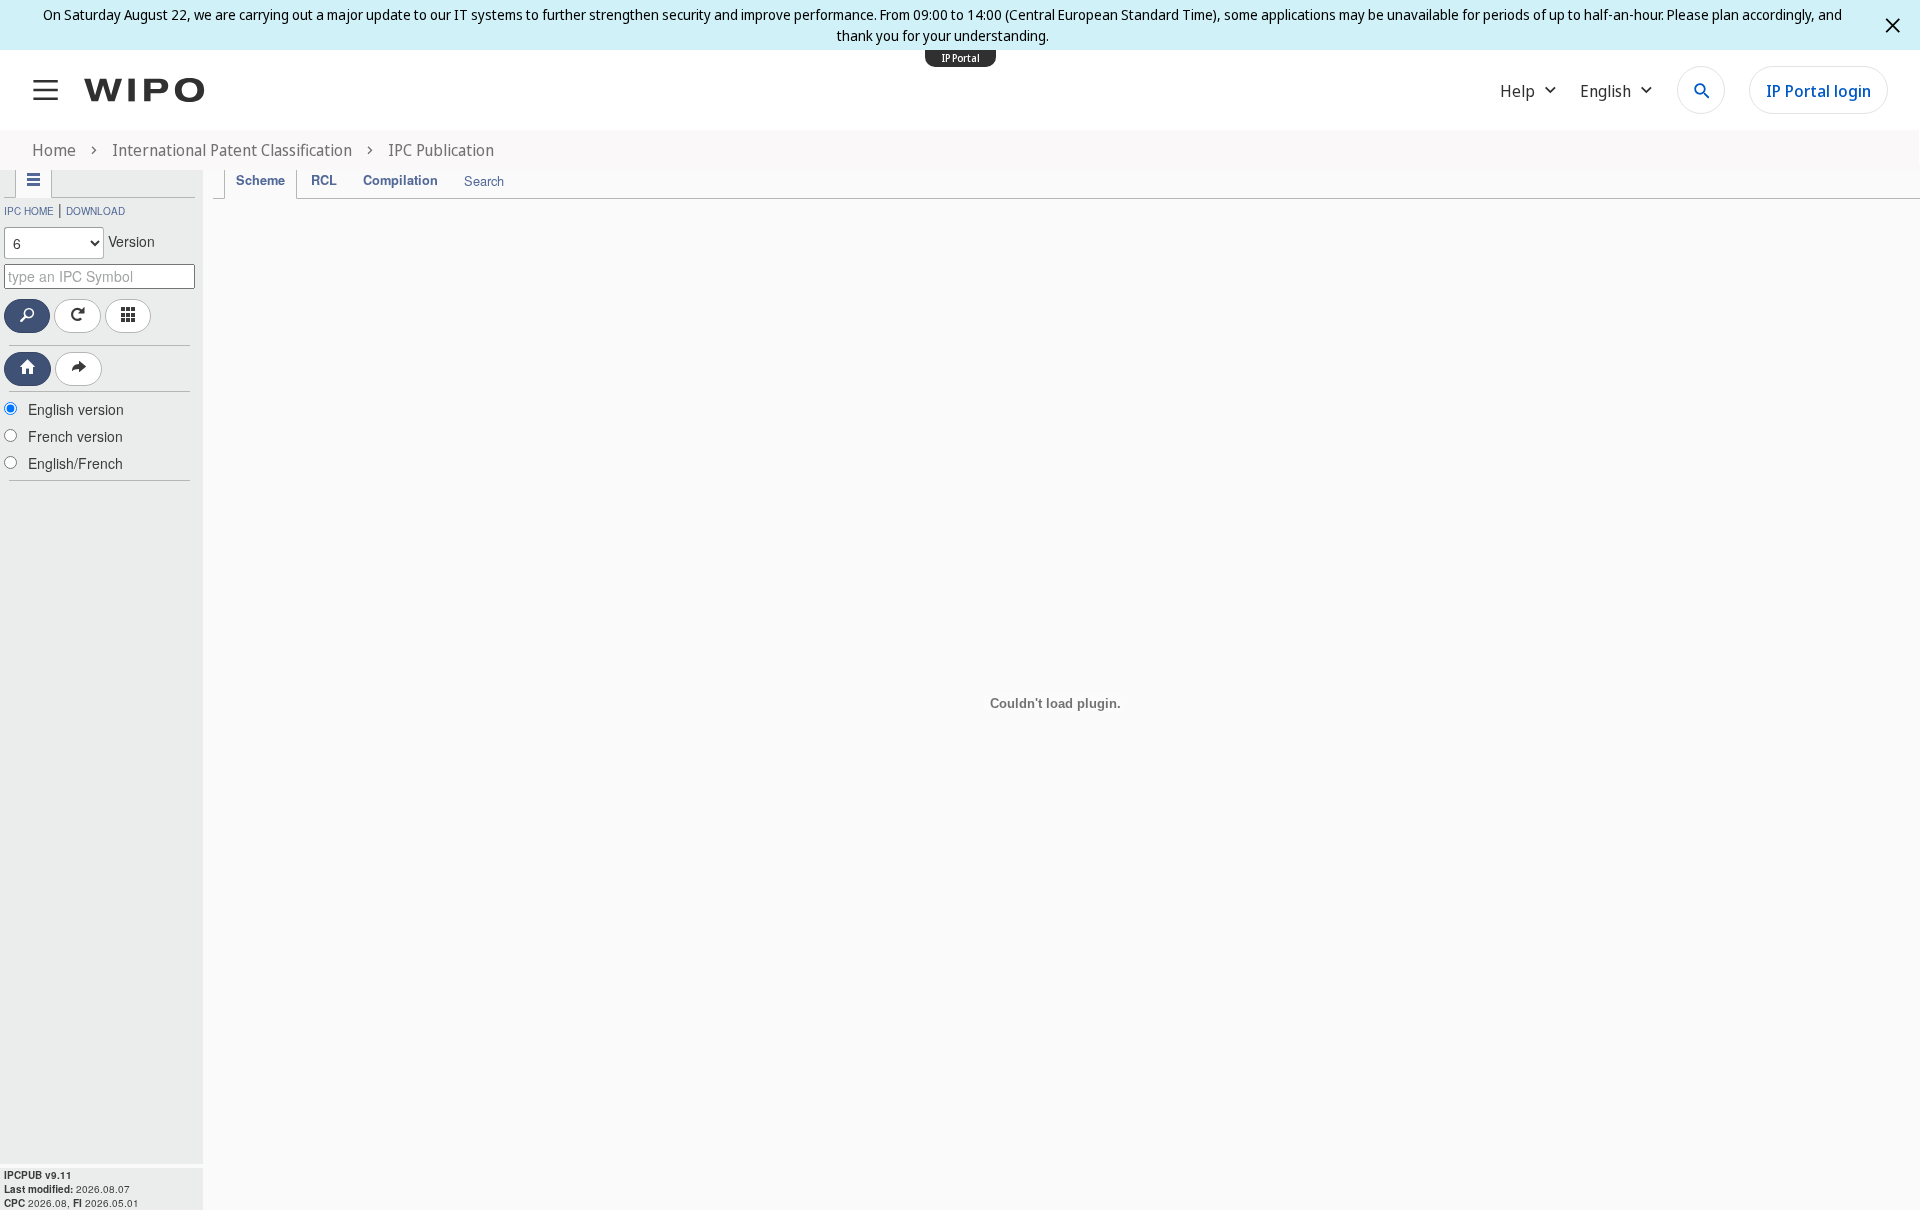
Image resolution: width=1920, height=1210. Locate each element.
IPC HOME (29, 211)
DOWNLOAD (95, 211)
